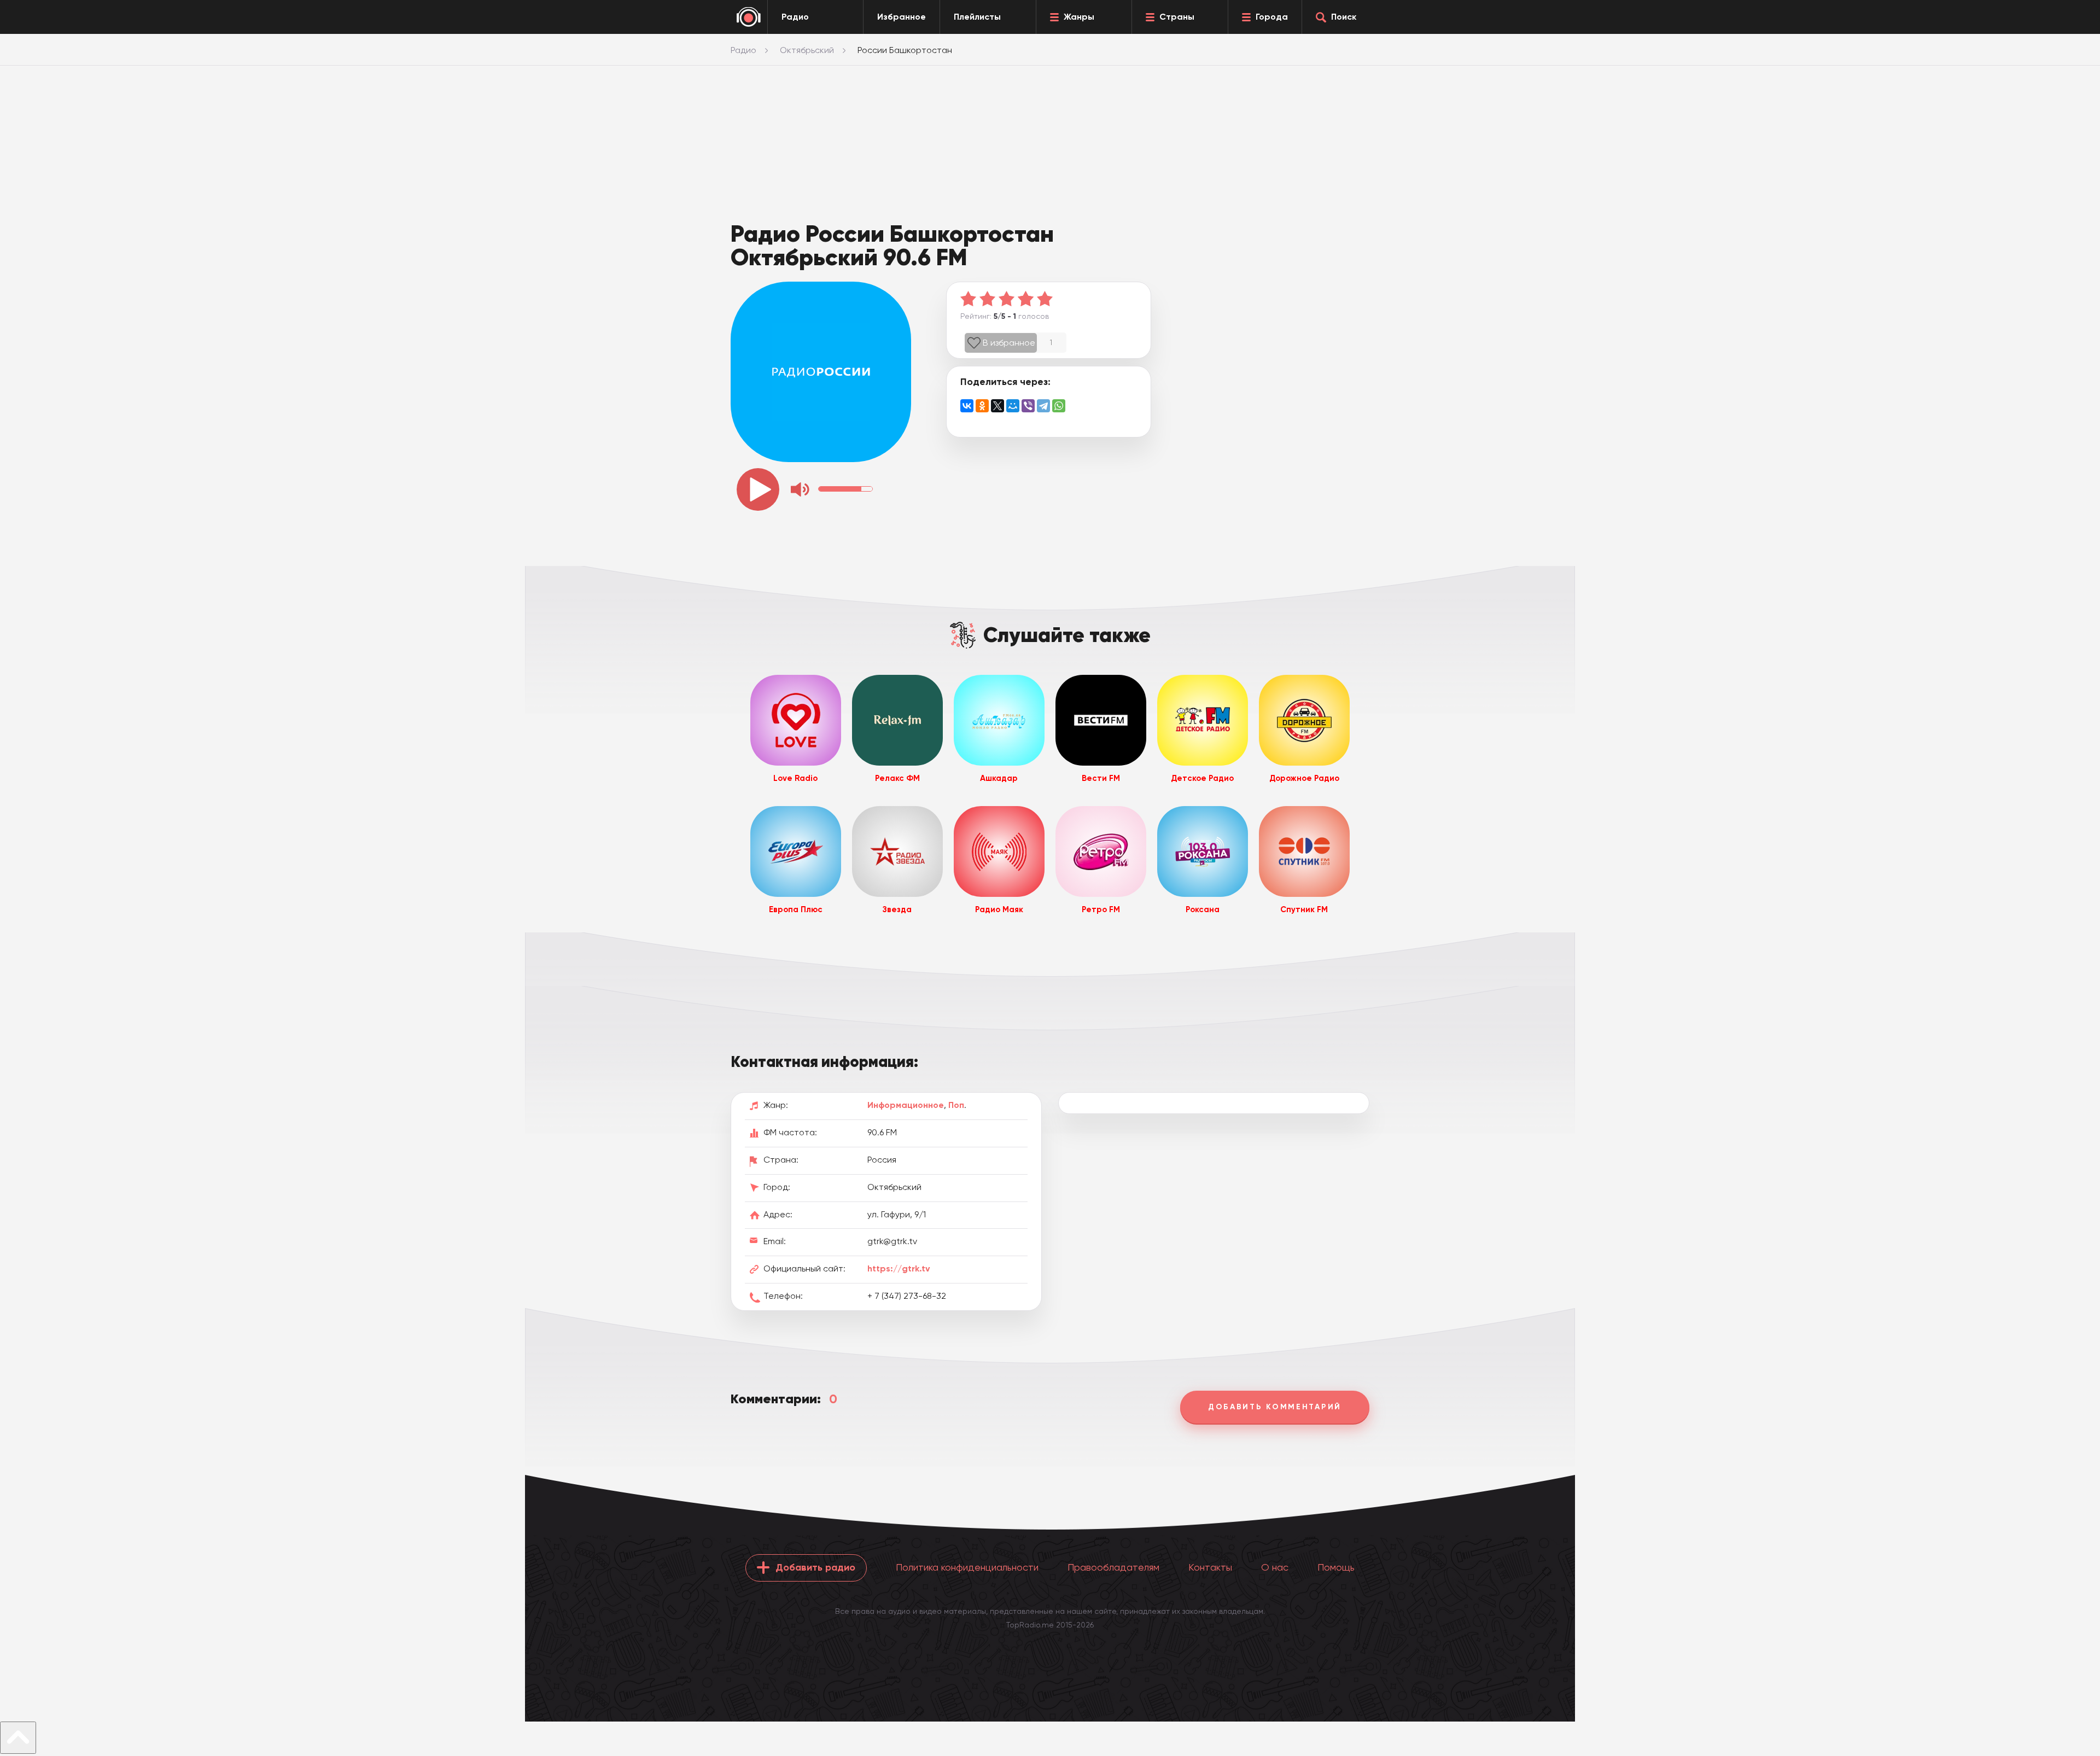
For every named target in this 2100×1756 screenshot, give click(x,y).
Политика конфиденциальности (967, 1567)
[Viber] (1028, 406)
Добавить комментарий (1275, 1407)
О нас (1275, 1567)
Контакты (1210, 1567)
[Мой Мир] (1013, 406)
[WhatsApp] (1059, 406)
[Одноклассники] (982, 406)
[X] (997, 406)
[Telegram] (1043, 406)
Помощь (1336, 1567)
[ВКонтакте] (967, 406)
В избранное (1009, 343)
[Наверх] (18, 1738)
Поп (956, 1105)
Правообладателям (1113, 1567)
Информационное (906, 1105)
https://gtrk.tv (899, 1268)
